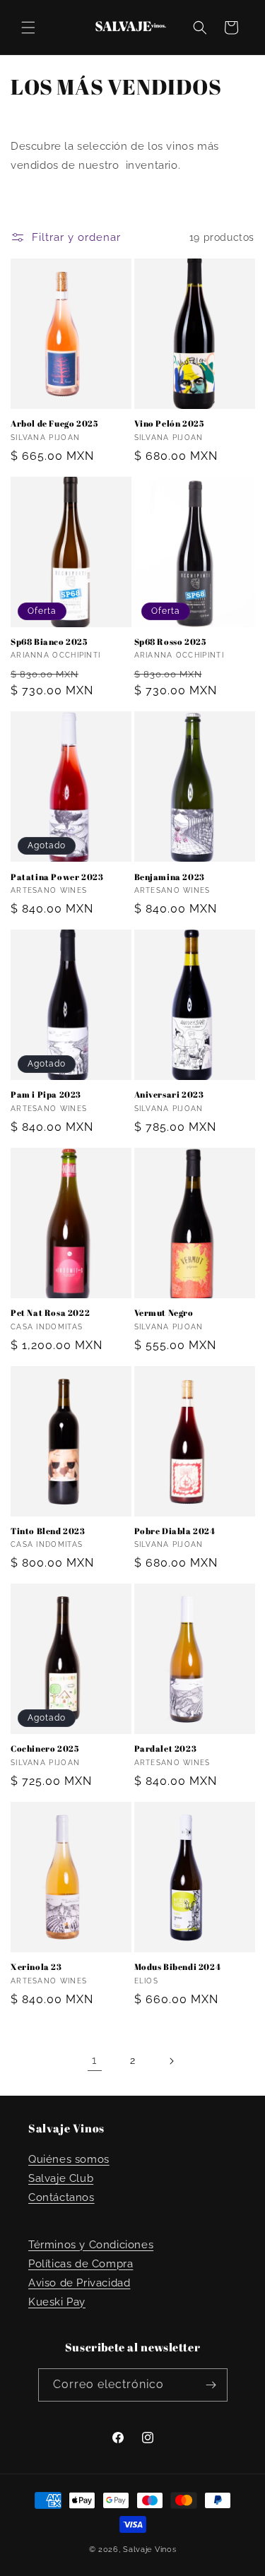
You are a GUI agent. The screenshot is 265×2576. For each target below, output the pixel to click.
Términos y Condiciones (91, 2245)
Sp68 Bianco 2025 (49, 642)
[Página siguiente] (171, 2061)
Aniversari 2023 (169, 1094)
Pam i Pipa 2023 (46, 1094)
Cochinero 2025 (45, 1749)
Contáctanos (61, 2197)
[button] (28, 28)
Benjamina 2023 (170, 877)
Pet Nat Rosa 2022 (50, 1313)
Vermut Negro (164, 1313)
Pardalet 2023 (166, 1749)
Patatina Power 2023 (57, 877)
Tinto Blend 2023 (48, 1531)
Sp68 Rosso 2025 (170, 642)
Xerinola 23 (36, 1967)
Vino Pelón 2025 (169, 423)
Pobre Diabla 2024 (175, 1531)
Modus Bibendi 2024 (178, 1967)
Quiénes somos (69, 2159)
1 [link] (94, 2060)
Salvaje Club (61, 2178)
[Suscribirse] (211, 2385)
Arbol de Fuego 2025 (54, 423)
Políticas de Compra (81, 2264)
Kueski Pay (57, 2302)
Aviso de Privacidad (79, 2283)
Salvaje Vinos (149, 2550)
